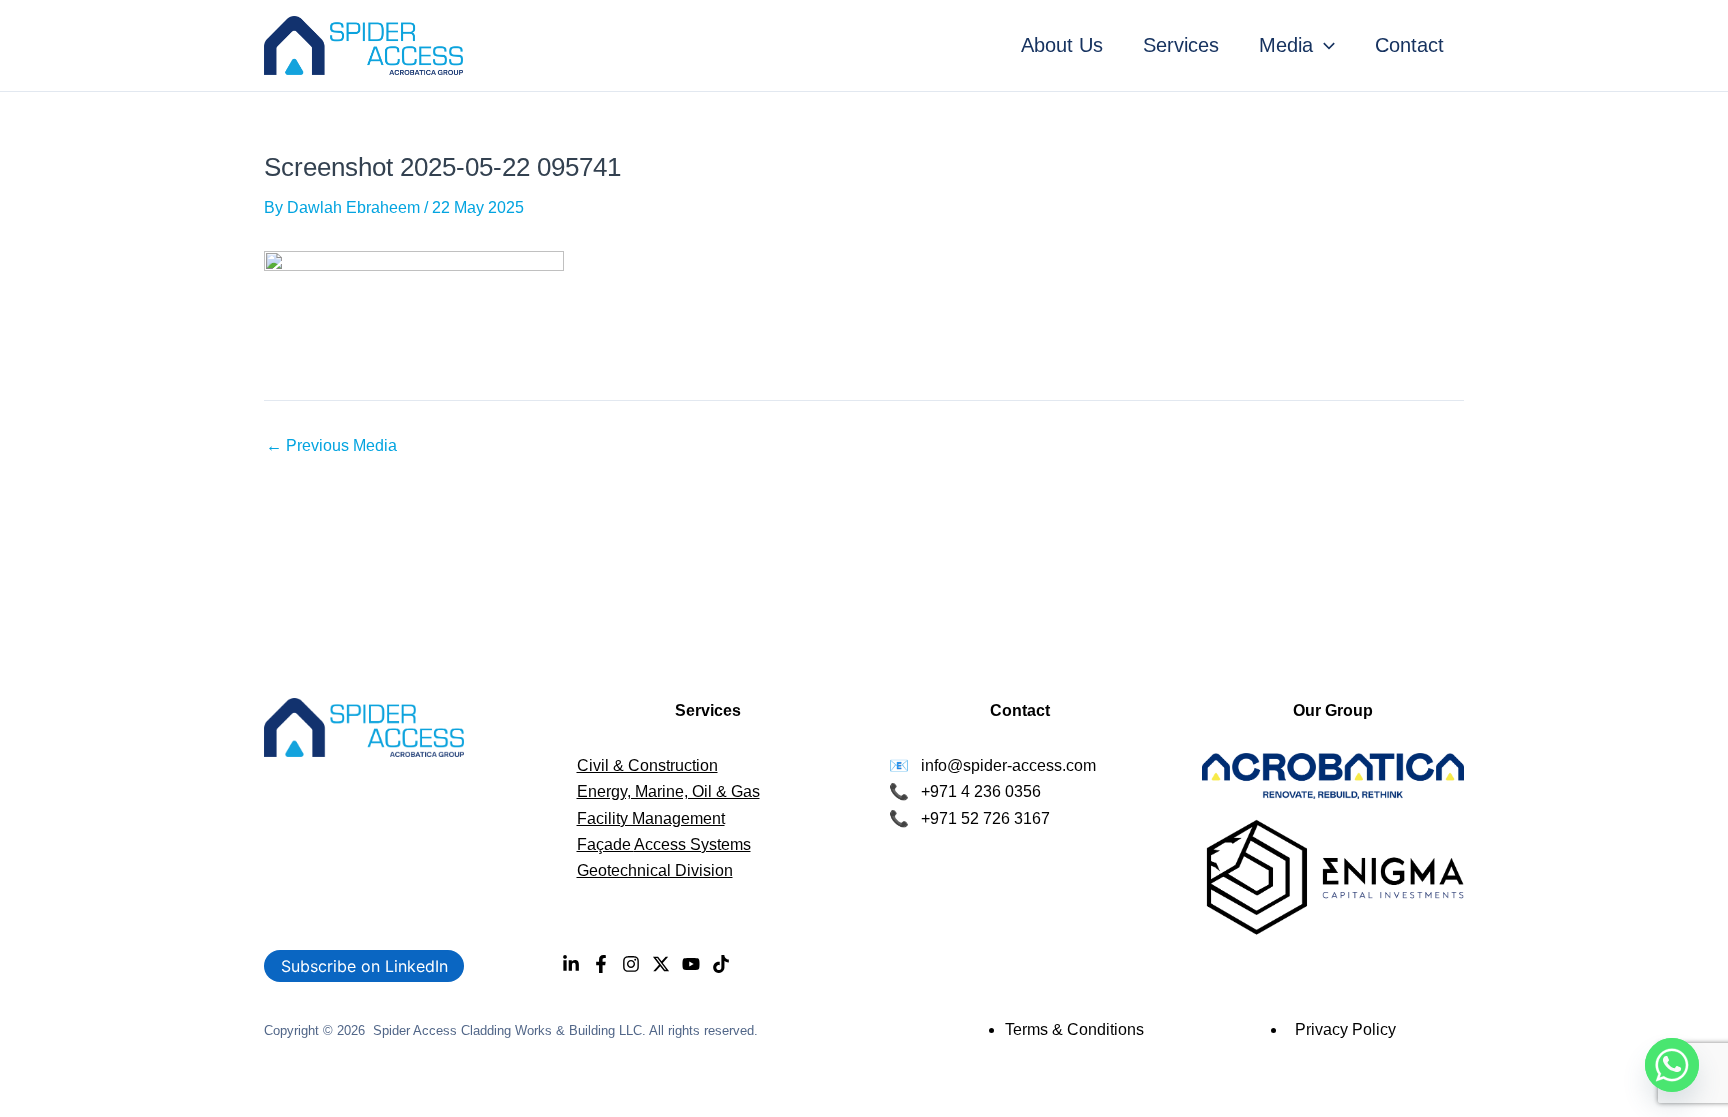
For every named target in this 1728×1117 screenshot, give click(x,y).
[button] (1324, 45)
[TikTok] (721, 964)
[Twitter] (661, 964)
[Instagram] (631, 964)
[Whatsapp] (1672, 1065)
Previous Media (331, 446)
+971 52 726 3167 (985, 818)
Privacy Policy (1345, 1029)
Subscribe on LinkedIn (364, 966)
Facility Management (651, 818)
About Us (1062, 45)
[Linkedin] (571, 964)
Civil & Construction (647, 765)
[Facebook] (601, 964)
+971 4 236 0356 (981, 791)
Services (1181, 45)
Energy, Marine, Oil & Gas (668, 791)
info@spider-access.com (1008, 765)
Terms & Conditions (1074, 1029)
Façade (605, 844)
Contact (1409, 45)
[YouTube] (691, 964)
